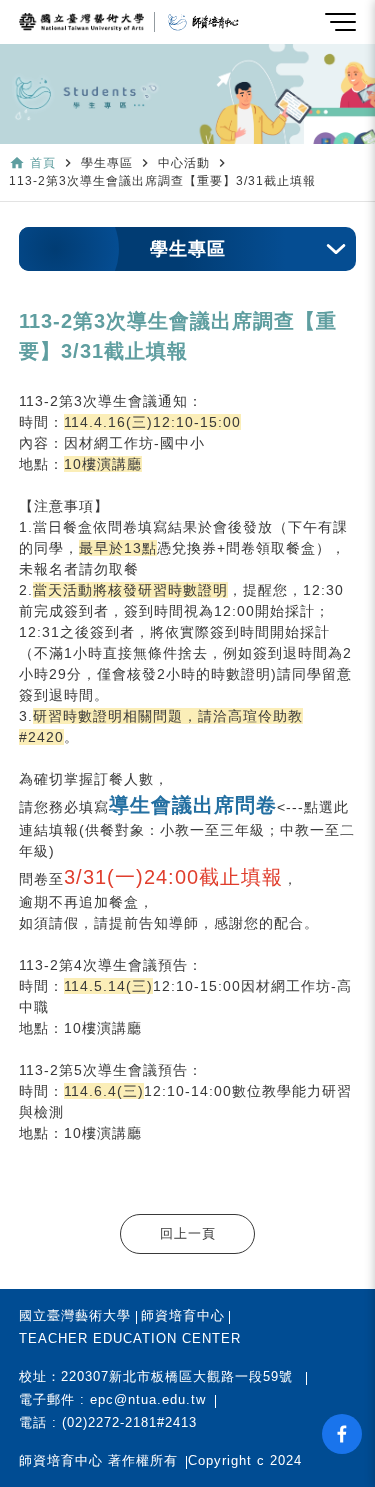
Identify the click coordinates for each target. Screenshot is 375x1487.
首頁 (43, 163)
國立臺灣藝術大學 (75, 1315)
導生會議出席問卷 (193, 805)
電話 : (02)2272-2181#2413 (108, 1422)
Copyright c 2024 (245, 1460)
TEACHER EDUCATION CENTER (130, 1338)
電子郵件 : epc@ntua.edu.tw (112, 1399)
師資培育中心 (183, 1315)
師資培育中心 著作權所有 (98, 1460)
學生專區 (188, 249)
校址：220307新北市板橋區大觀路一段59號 (156, 1376)
